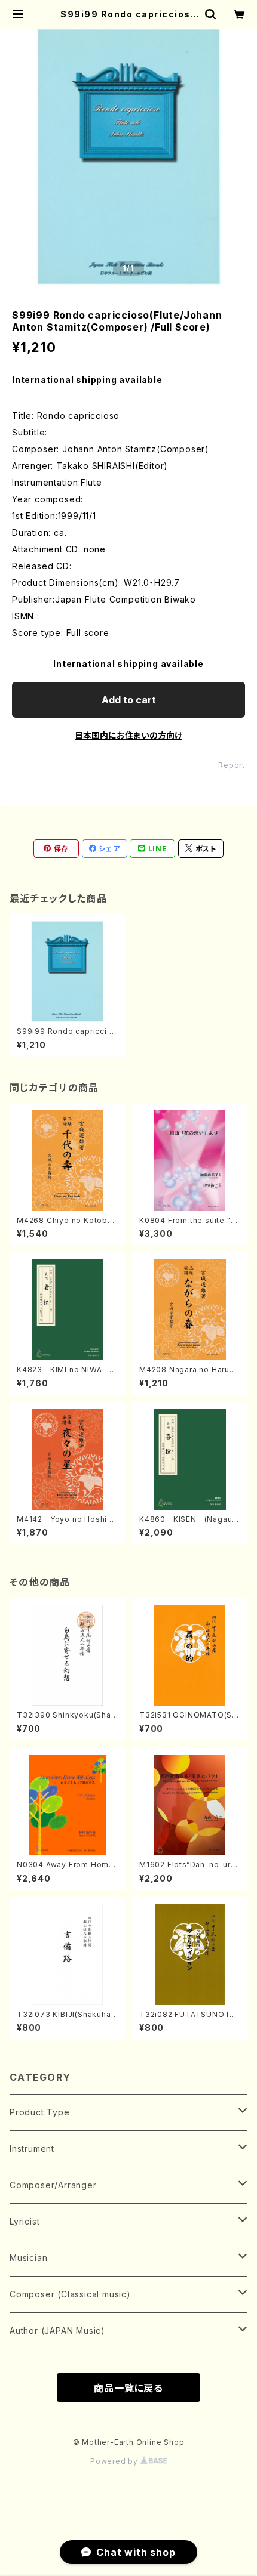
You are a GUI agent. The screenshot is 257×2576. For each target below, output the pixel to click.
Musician (28, 2258)
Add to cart (129, 700)
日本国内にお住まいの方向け (128, 735)
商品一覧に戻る (128, 2388)
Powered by (115, 2461)
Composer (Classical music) (70, 2294)
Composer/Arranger (53, 2185)
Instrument (32, 2149)
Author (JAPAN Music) (57, 2331)
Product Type (40, 2112)
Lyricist (25, 2221)
